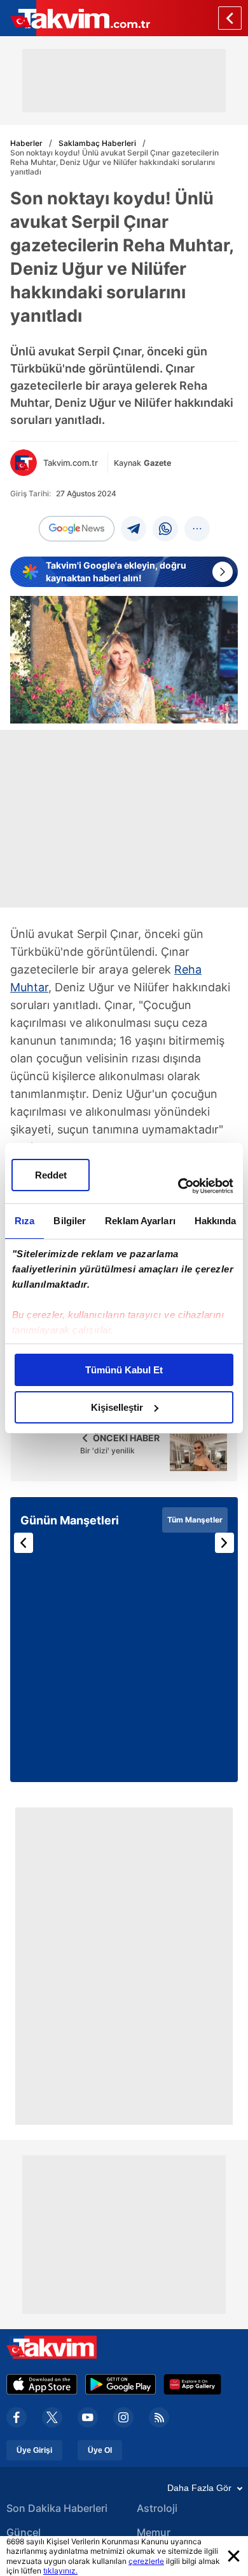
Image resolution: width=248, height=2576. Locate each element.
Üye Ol (100, 2450)
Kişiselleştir (117, 1407)
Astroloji (157, 2508)
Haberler (26, 143)
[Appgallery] (192, 2384)
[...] (197, 529)
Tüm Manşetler (195, 1520)
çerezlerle (146, 2561)
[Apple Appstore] (42, 2384)
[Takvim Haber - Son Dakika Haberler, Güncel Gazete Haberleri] (75, 18)
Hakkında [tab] (216, 1221)
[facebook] (17, 2417)
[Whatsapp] (165, 529)
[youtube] (88, 2417)
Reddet (51, 1175)
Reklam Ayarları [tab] (140, 1221)
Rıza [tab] (24, 1221)
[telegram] (134, 529)
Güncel (24, 2532)
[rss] (159, 2417)
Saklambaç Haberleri (97, 143)
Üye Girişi (34, 2450)
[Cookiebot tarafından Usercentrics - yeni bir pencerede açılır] (178, 1186)
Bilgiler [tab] (70, 1221)
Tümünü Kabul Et (124, 1370)
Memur (154, 2532)
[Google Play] (121, 2384)
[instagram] (123, 2417)
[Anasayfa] (230, 18)
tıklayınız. (60, 2571)
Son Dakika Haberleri (57, 2508)
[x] (52, 2417)
